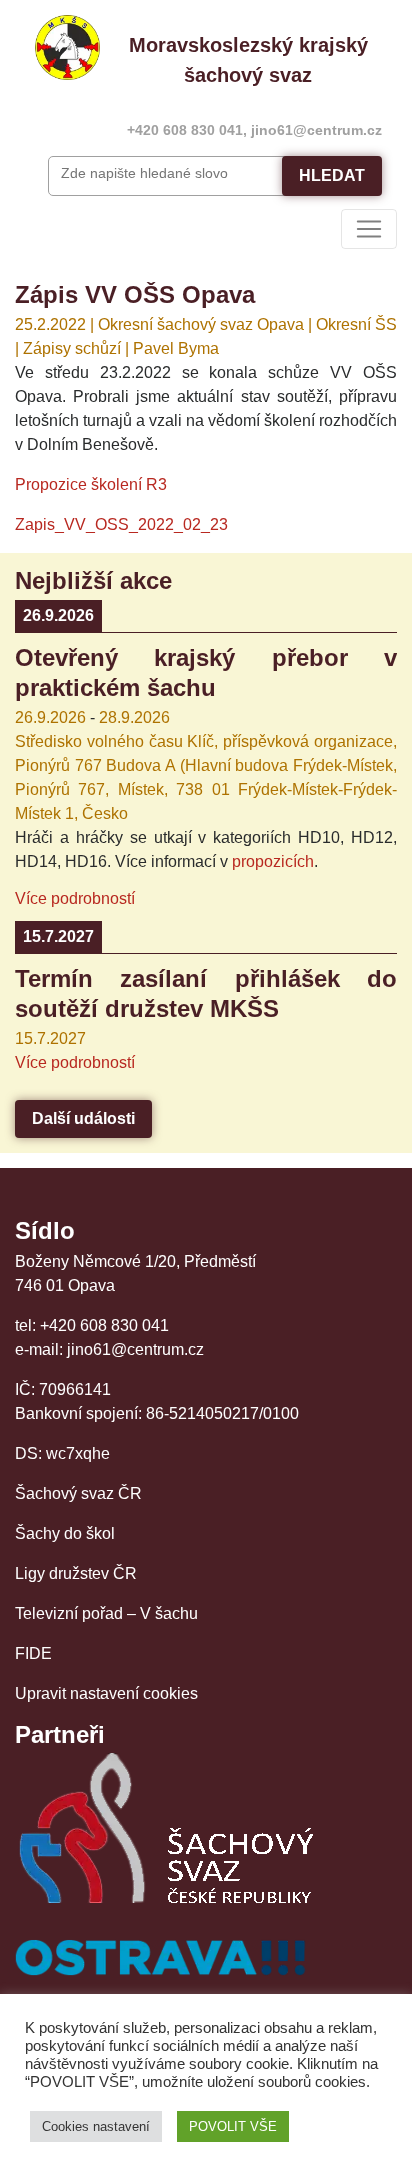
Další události (83, 1118)
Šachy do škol (65, 1533)
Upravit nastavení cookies (106, 1693)
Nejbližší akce (93, 580)
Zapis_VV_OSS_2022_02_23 (121, 524)
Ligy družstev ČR (76, 1573)
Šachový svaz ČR (78, 1493)
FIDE (33, 1653)
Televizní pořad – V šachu (106, 1613)
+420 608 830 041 (185, 130)
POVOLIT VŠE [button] (233, 2126)
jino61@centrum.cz (316, 130)
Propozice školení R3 (91, 484)
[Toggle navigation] (369, 229)
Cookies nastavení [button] (96, 2126)
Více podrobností (75, 898)
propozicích (273, 861)
